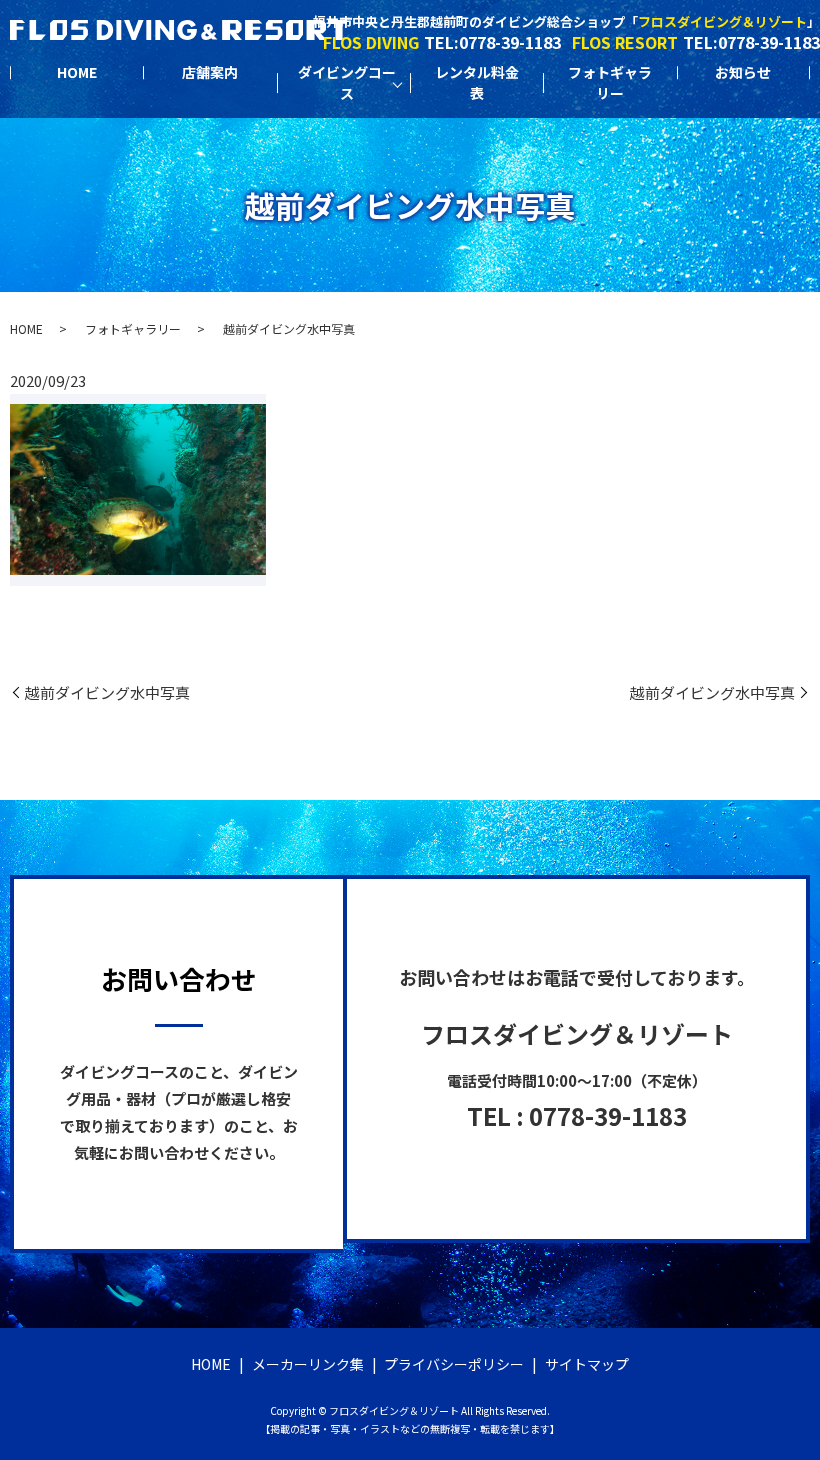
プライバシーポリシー (454, 1364)
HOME (77, 72)
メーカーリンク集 (308, 1364)
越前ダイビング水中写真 (107, 692)
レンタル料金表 (477, 82)
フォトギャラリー (610, 82)
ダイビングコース (347, 82)
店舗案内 (210, 72)
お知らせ (743, 72)
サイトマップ (587, 1364)
